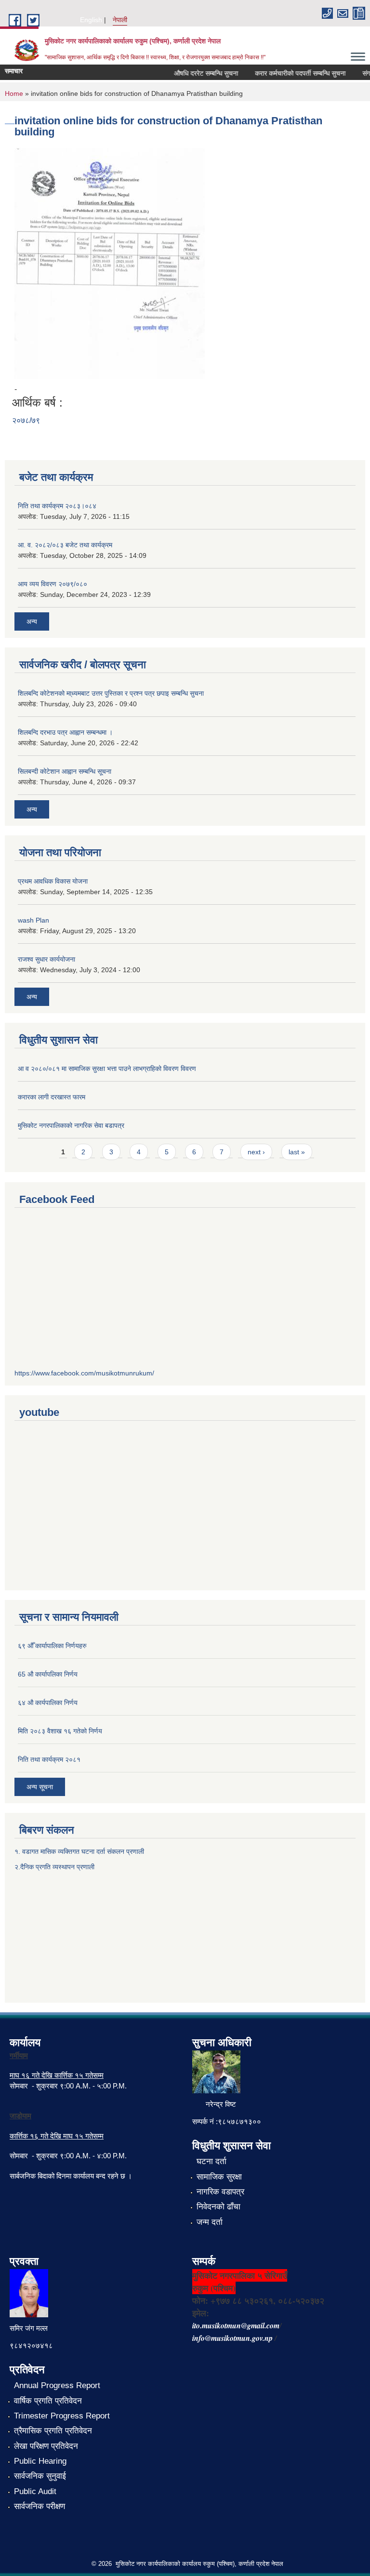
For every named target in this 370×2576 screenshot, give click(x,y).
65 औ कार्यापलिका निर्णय (48, 1674)
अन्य (32, 621)
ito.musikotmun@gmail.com (236, 2325)
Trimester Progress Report (62, 2416)
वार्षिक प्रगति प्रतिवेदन (48, 2401)
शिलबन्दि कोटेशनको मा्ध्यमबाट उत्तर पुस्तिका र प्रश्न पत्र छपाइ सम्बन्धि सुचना (111, 693)
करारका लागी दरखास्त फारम (52, 1097)
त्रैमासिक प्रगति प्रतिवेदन (53, 2431)
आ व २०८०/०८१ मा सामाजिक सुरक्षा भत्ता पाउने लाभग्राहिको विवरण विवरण (107, 1069)
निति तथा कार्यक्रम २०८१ (49, 1759)
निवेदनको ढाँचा (218, 2207)
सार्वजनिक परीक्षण (40, 2506)
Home (14, 93)
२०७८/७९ (26, 420)
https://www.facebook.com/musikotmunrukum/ (84, 1373)
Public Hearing (40, 2461)
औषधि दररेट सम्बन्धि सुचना (195, 73)
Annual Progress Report (57, 2385)
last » (297, 1152)
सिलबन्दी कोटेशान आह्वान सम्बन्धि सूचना (65, 771)
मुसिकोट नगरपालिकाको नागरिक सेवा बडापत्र (71, 1125)
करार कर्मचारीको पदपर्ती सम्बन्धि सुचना (290, 73)
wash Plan (33, 920)
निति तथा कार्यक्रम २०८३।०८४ (57, 506)
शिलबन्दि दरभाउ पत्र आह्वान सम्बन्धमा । (65, 732)
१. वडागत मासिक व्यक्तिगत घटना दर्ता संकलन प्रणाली (80, 1851)
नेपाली (120, 20)
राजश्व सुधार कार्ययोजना (46, 959)
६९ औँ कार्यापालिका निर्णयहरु (52, 1646)
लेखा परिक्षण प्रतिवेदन (46, 2446)
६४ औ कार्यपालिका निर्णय (48, 1703)
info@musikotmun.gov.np (232, 2338)
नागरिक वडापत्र (220, 2192)
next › (256, 1152)
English (91, 20)
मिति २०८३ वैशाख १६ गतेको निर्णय (60, 1731)
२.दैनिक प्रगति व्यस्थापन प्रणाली (54, 1867)
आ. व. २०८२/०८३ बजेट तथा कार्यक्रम (65, 545)
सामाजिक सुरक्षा (219, 2177)
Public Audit (35, 2491)
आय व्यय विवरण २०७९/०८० (53, 584)
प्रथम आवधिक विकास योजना (53, 881)
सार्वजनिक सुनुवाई (40, 2476)
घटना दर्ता (211, 2161)
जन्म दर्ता (210, 2222)
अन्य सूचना (40, 1787)
